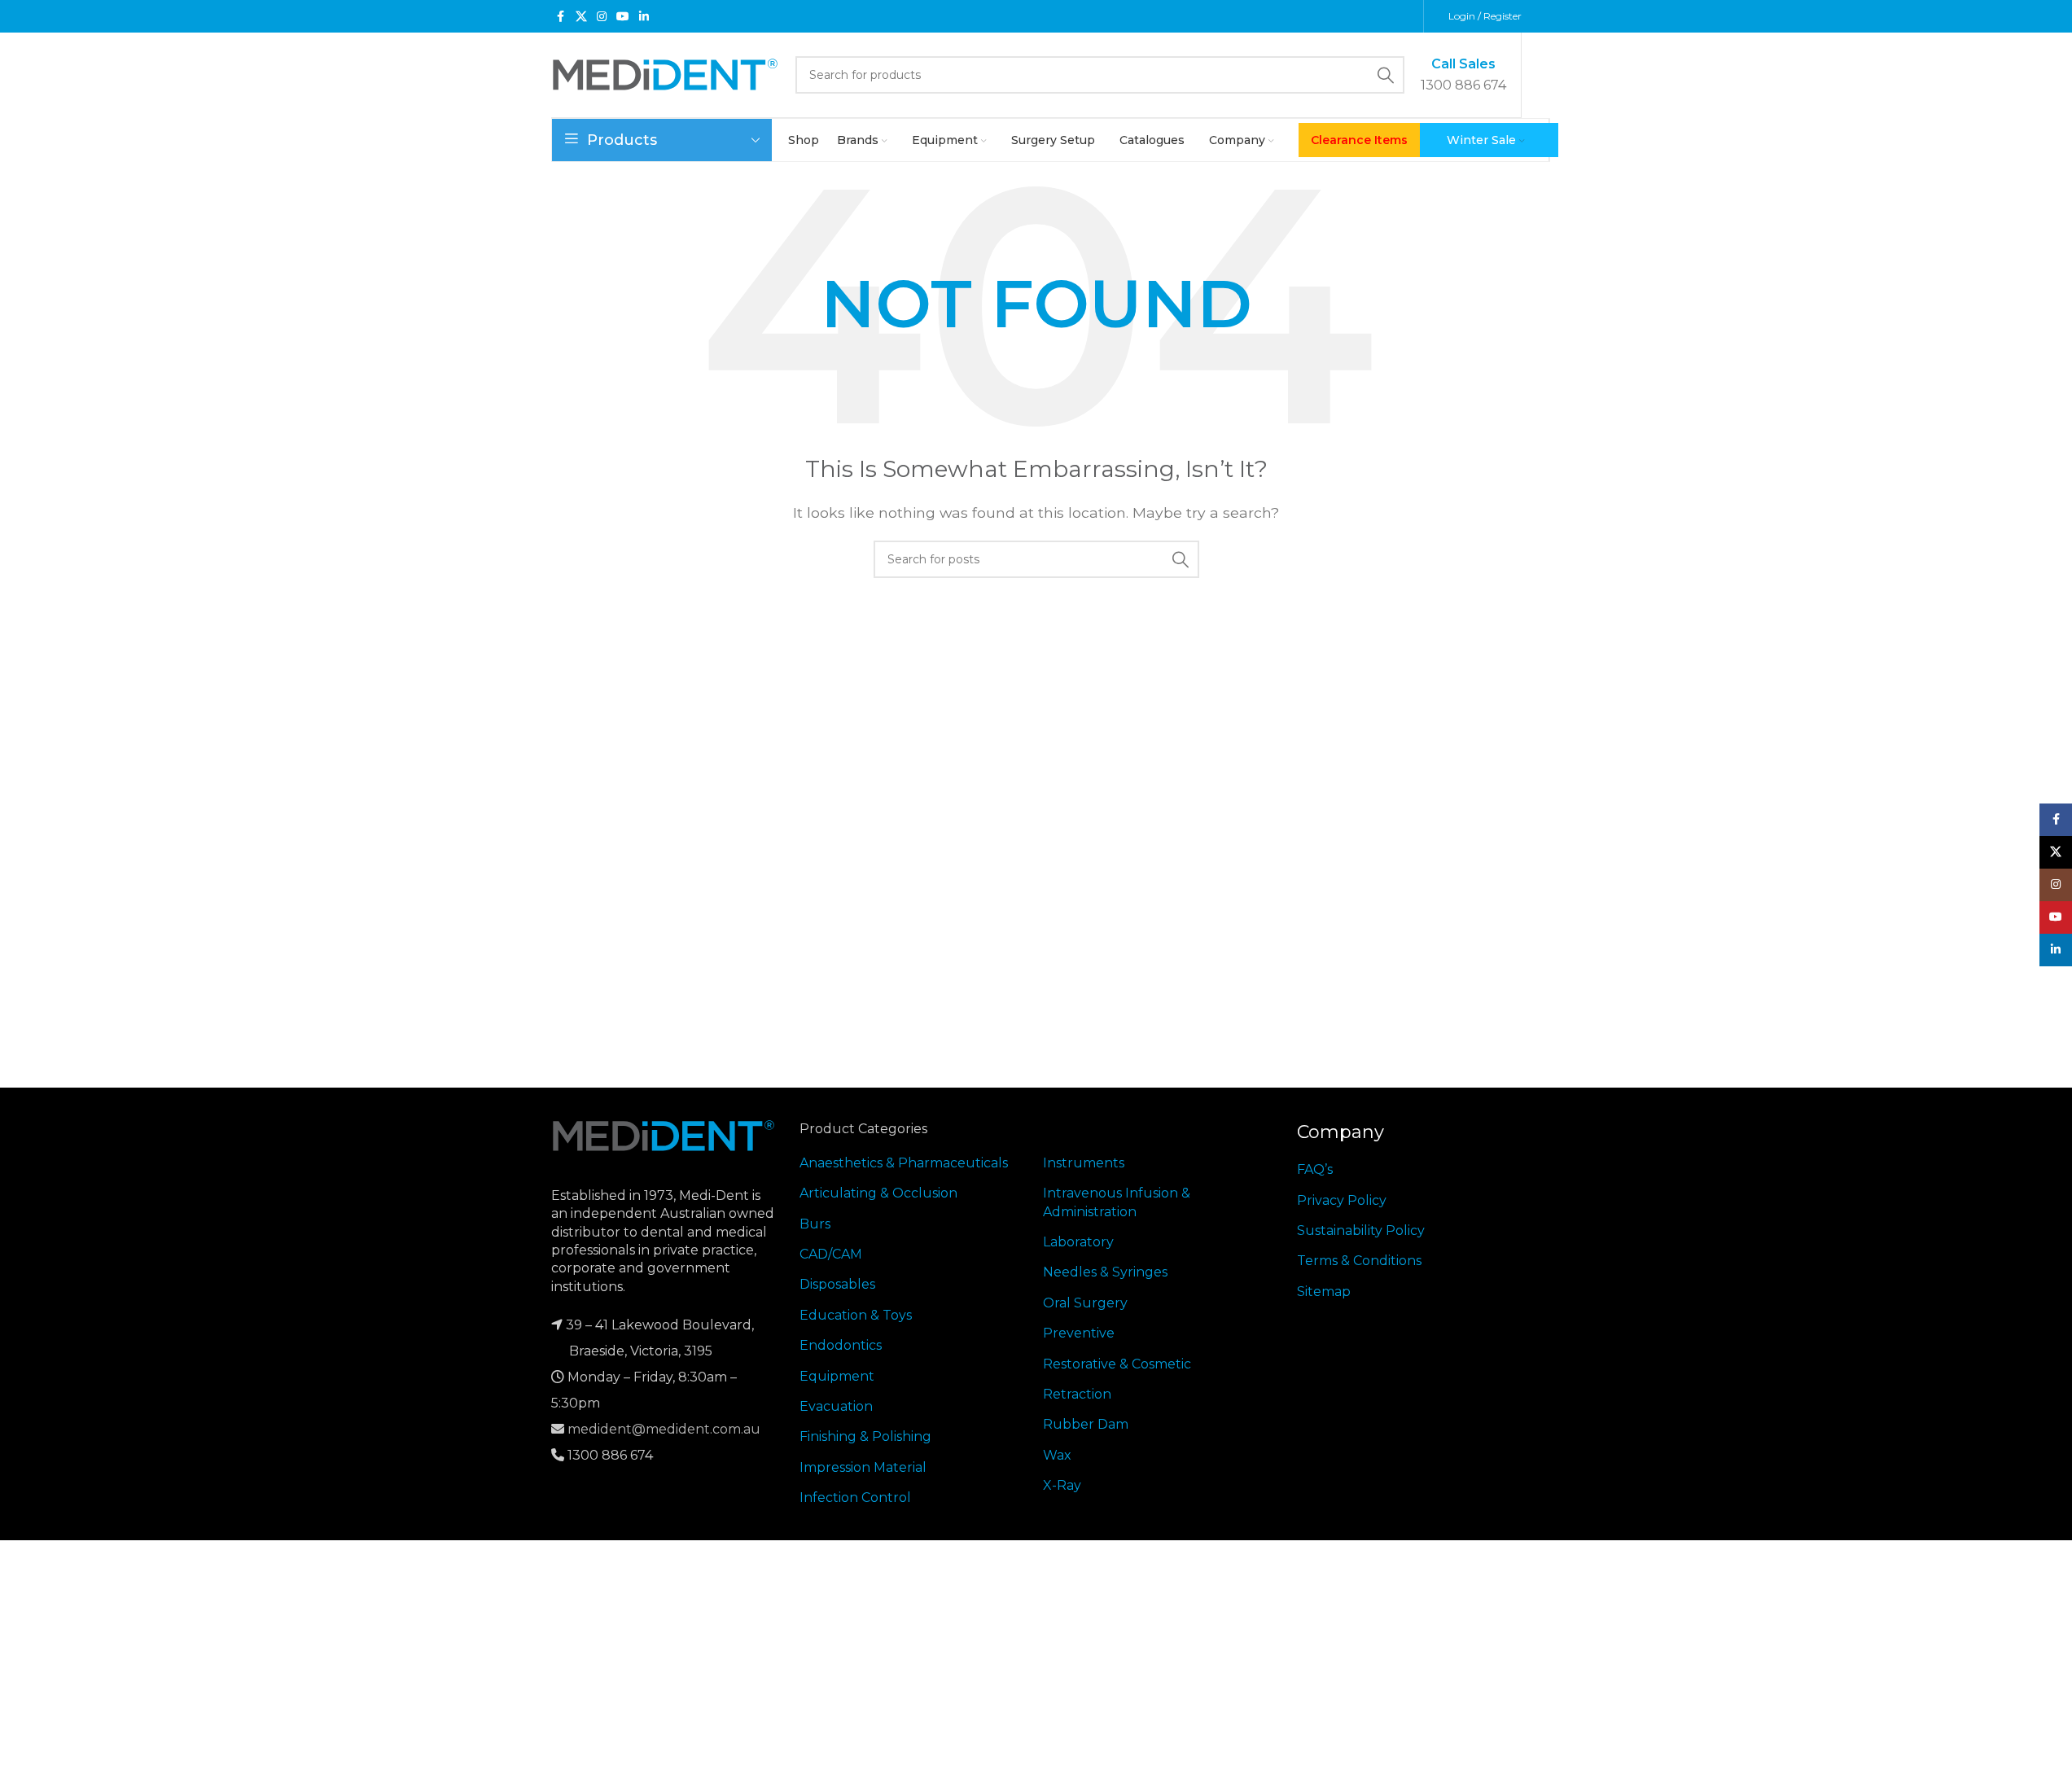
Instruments (1084, 1163)
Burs (815, 1224)
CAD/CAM (831, 1254)
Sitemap (1324, 1292)
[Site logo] (665, 74)
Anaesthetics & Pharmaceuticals (904, 1163)
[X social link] (581, 17)
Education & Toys (856, 1315)
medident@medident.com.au (664, 1429)
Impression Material (863, 1467)
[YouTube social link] (623, 17)
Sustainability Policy (1361, 1230)
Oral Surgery (1085, 1303)
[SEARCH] (1386, 75)
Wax (1057, 1455)
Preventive (1079, 1333)
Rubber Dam (1086, 1424)
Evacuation (836, 1406)
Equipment (837, 1376)
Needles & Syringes (1105, 1272)
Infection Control (855, 1498)
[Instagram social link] (602, 17)
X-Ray (1062, 1485)
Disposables (837, 1284)
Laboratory (1078, 1242)
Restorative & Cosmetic (1117, 1364)
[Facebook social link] (561, 17)
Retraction (1077, 1394)
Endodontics (841, 1345)
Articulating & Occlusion (878, 1193)
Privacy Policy (1342, 1200)
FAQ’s (1315, 1169)
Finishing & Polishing (865, 1436)
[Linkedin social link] (644, 17)
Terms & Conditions (1359, 1261)
